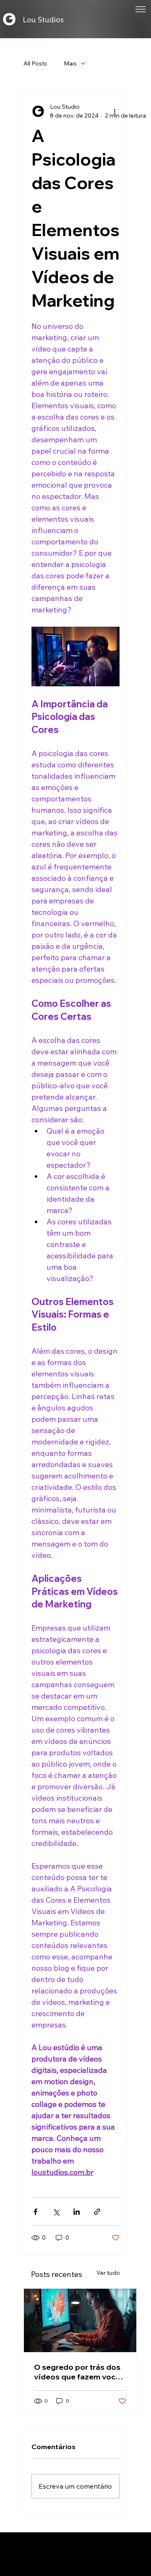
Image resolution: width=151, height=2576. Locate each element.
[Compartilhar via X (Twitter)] (56, 2212)
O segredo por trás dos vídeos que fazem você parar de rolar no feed (77, 2372)
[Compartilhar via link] (97, 2212)
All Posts (35, 63)
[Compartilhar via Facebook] (35, 2212)
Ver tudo (108, 2273)
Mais (70, 63)
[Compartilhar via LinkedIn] (77, 2212)
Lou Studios (43, 19)
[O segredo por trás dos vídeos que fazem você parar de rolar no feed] (80, 2320)
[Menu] (140, 9)
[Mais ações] (115, 111)
